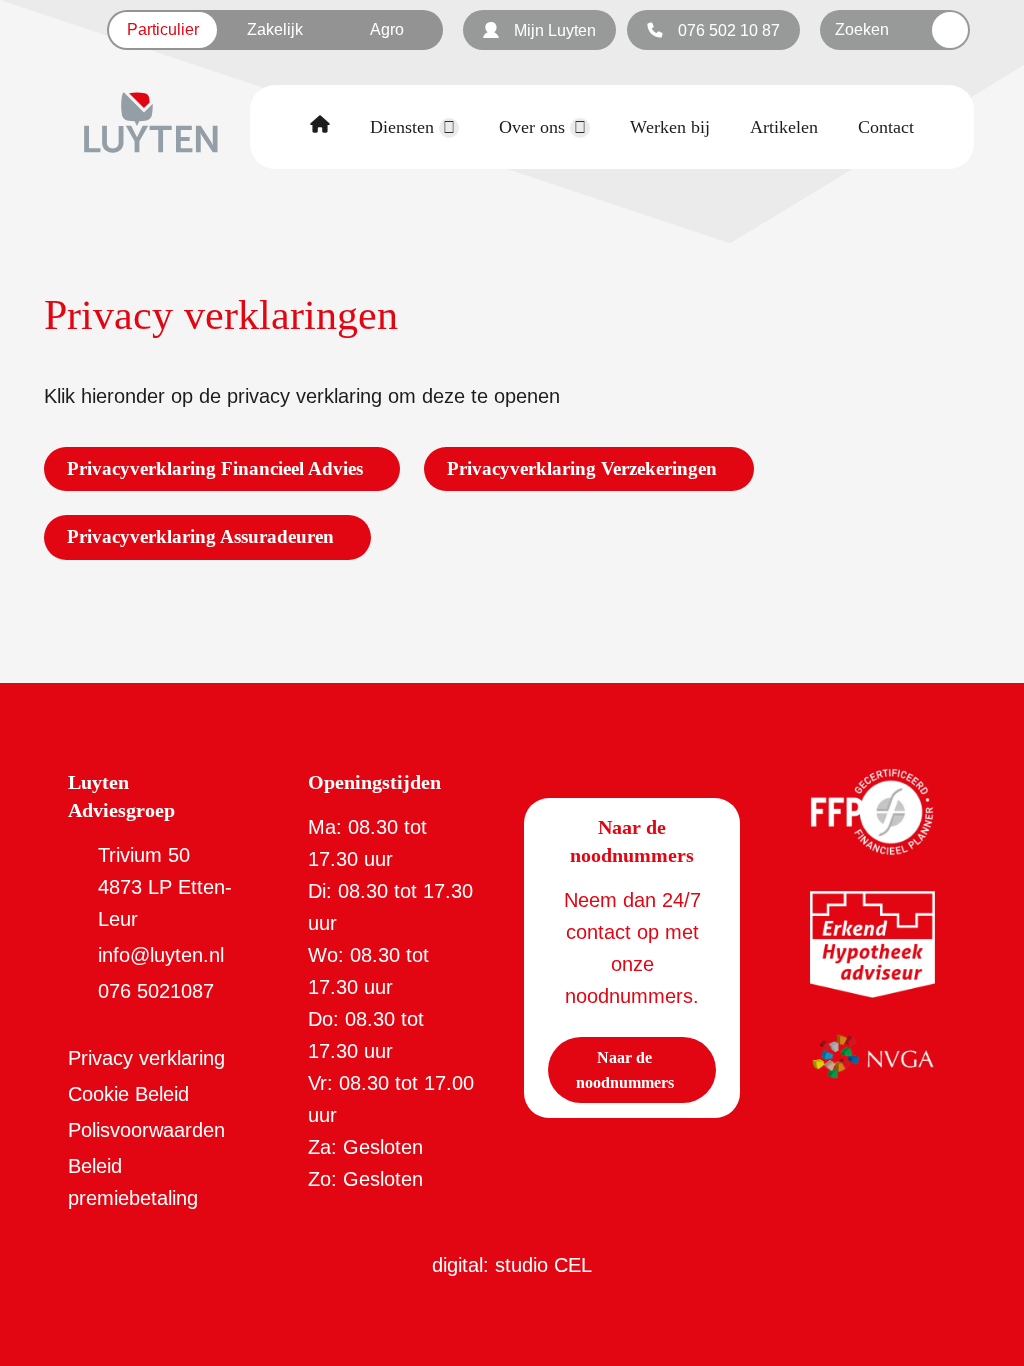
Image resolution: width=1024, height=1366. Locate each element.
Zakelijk (275, 29)
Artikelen (784, 127)
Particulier (163, 29)
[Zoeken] (950, 30)
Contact (886, 127)
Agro (387, 29)
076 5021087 (156, 991)
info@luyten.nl (161, 955)
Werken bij (670, 127)
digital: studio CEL (512, 1265)
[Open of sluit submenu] (449, 128)
